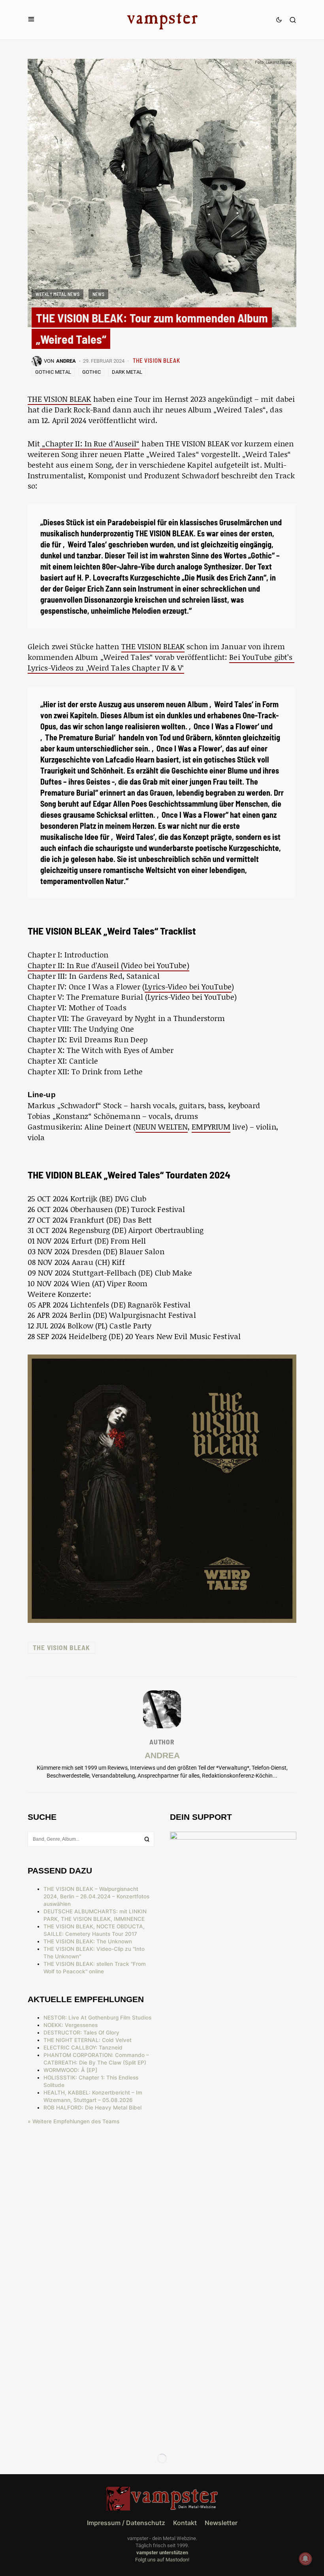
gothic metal (53, 372)
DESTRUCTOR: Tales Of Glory (81, 2033)
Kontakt (185, 2523)
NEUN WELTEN (162, 1127)
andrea (162, 1755)
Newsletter (221, 2523)
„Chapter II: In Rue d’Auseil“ (90, 443)
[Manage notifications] (305, 2559)
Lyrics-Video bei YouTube (188, 986)
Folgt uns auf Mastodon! (162, 2560)
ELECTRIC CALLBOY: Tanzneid (83, 2048)
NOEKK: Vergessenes (71, 2025)
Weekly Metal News (57, 294)
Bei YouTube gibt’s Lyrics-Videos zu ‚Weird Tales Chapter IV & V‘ (161, 662)
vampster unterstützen (162, 2553)
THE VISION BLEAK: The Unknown (88, 1941)
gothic (91, 372)
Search (147, 1839)
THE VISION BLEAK (156, 360)
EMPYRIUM (211, 1127)
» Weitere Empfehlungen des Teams (73, 2121)
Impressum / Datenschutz (126, 2523)
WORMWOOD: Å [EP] (70, 2070)
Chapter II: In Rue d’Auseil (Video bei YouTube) (108, 965)
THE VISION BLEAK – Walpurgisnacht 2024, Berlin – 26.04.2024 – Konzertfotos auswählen (96, 1896)
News (98, 294)
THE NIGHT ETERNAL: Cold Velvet (88, 2040)
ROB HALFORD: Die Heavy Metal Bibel (92, 2108)
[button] (31, 20)
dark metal (127, 372)
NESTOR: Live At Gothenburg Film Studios (97, 2018)
